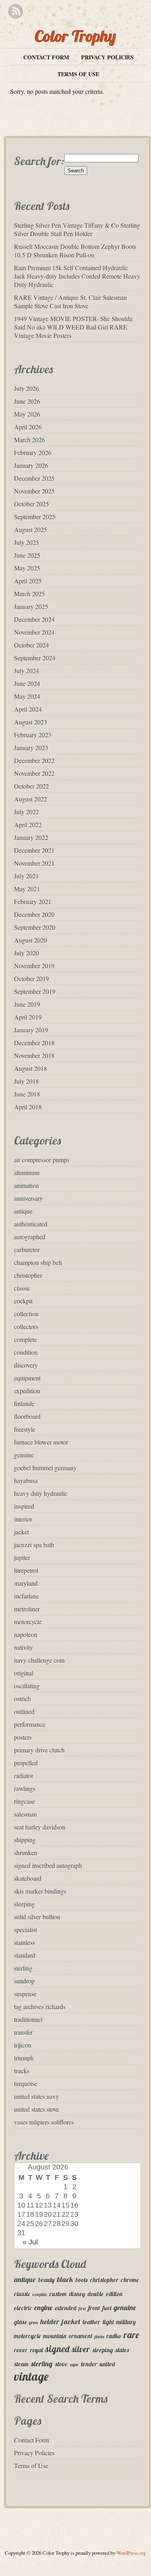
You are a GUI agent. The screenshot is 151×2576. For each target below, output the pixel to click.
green (34, 2323)
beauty (46, 2280)
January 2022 (31, 837)
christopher (28, 1275)
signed (57, 2349)
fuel (107, 2308)
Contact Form (46, 57)
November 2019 (34, 966)
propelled (26, 1763)
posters (23, 1737)
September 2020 (35, 927)
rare (131, 2335)
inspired (24, 1506)
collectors (26, 1326)
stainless (24, 1942)
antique (23, 1211)
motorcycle (28, 1622)
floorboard (27, 1416)
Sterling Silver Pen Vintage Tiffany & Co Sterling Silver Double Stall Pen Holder (77, 229)
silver (81, 2349)
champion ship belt (38, 1262)
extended (66, 2308)
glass (20, 2322)
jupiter (22, 1557)
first (82, 2309)
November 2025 (34, 491)
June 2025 (27, 555)
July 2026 (27, 388)
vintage (31, 2376)
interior (23, 1519)
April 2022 (28, 825)
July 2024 (27, 671)
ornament (81, 2336)
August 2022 (31, 799)
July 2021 (27, 876)
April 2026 (28, 427)
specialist (26, 1929)
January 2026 (31, 465)
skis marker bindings (40, 1891)
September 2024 (35, 658)
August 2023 (31, 722)
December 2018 (34, 1043)
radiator (24, 1776)
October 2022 (32, 786)
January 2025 (31, 606)
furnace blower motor (41, 1442)
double (96, 2294)
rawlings (25, 1788)
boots (82, 2280)
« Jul (30, 2242)
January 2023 (31, 748)
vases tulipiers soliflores (44, 2122)
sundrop (24, 1981)
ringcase (24, 1801)
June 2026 (27, 401)
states (122, 2350)
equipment (27, 1378)
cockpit (23, 1301)
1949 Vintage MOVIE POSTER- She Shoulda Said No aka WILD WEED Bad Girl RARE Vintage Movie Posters (73, 327)
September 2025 (35, 517)
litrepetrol (26, 1570)
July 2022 (27, 812)
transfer (23, 2032)
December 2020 (34, 914)
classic (22, 1288)
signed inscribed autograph (48, 1865)
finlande (24, 1403)
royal (37, 2350)
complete (26, 1339)
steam (21, 2364)
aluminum (27, 1173)
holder (50, 2322)
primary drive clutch (39, 1750)
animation (27, 1185)
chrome (130, 2280)
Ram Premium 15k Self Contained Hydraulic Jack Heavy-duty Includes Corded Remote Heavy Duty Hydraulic (77, 276)
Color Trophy (75, 36)
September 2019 (35, 991)
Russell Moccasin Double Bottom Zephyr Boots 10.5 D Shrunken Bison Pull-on (75, 251)
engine (43, 2308)
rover (21, 2350)
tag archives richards (40, 2006)
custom (58, 2294)
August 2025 (31, 529)
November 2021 (34, 863)
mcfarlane (27, 1596)
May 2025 (27, 568)
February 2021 (33, 901)
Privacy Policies (107, 57)
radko (114, 2336)
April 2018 (28, 1107)
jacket (21, 1532)
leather (92, 2322)
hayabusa (26, 1480)
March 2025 (30, 594)
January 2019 (31, 1030)
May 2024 (27, 696)
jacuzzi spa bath (34, 1545)
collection (26, 1314)
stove (61, 2364)
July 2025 (27, 542)
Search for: (39, 161)
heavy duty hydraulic (41, 1493)
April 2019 (28, 1017)
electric (23, 2308)
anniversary (29, 1198)
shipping (25, 1840)
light (108, 2322)
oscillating (27, 1686)
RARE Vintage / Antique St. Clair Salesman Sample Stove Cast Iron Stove (70, 302)
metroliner (27, 1609)
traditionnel (28, 2019)
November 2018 (34, 1055)
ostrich (22, 1699)
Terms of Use (78, 74)
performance (30, 1724)
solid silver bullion (37, 1917)
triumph (24, 2058)
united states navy (37, 2096)
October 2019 (32, 978)
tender (89, 2364)
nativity (23, 1647)
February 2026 (33, 452)
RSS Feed (15, 11)
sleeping (24, 1904)
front (94, 2308)
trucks (22, 2071)
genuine (24, 1455)
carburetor (27, 1250)
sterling (23, 1968)
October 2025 (32, 504)
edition (114, 2294)
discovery (26, 1365)
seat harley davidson (40, 1827)
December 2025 (34, 478)
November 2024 (34, 632)
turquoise (26, 2083)
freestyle (25, 1429)
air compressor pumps (42, 1160)
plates (99, 2337)
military (126, 2322)
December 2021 (34, 850)
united (107, 2364)
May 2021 (27, 889)
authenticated (31, 1224)
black (65, 2280)
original (24, 1673)
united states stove (37, 2109)
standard (25, 1955)
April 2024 (28, 709)
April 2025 (28, 581)
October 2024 (32, 645)
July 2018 (27, 1081)
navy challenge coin (39, 1660)
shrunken (26, 1853)
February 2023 (33, 735)
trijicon (23, 2045)
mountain (55, 2336)
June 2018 (27, 1094)
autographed (30, 1237)
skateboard (28, 1878)
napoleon (26, 1634)
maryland (26, 1583)
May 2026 (27, 414)
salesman (26, 1814)
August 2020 (31, 940)
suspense (25, 1994)
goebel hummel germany (45, 1468)
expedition (27, 1391)
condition (26, 1352)
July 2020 (27, 953)
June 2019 (27, 1004)
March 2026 (30, 440)
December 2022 (34, 760)
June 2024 (27, 683)
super (74, 2365)
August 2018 (31, 1068)
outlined (24, 1711)
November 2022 (34, 773)
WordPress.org (131, 2553)
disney (77, 2294)
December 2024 (34, 619)
